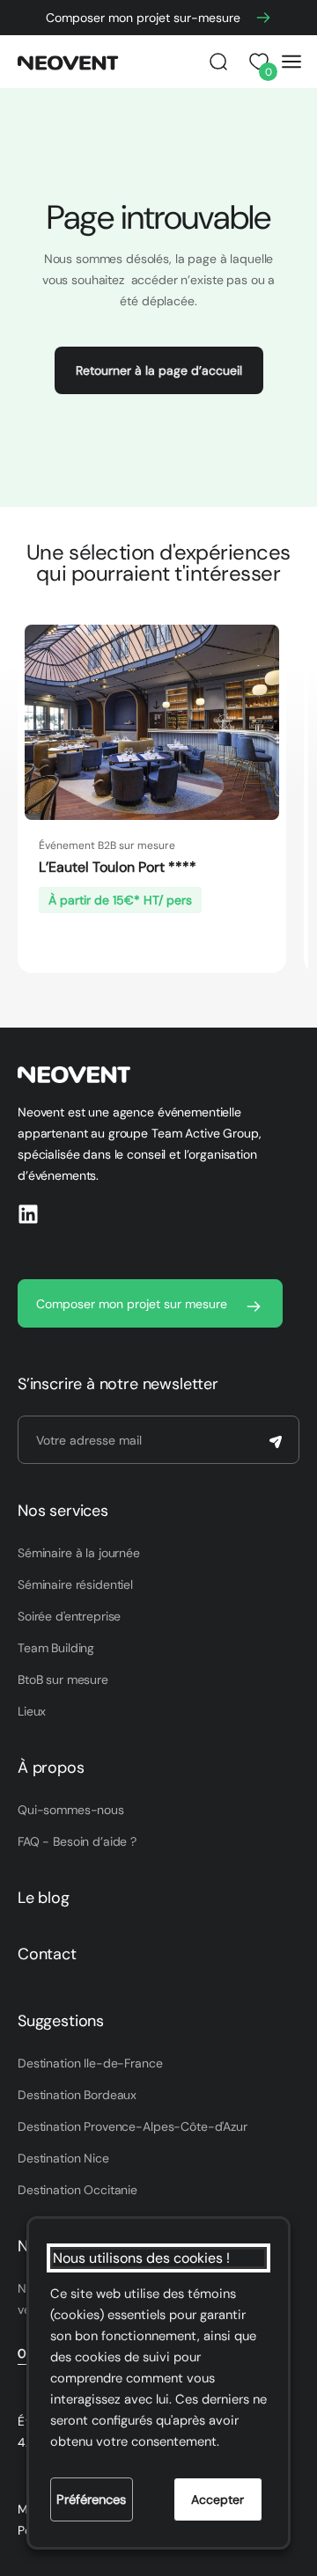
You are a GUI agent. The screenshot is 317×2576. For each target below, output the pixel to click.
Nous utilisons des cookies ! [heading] (141, 2258)
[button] (218, 62)
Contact (47, 1954)
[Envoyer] (276, 1442)
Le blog (44, 1898)
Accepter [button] (217, 2499)
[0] (256, 62)
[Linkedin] (28, 1214)
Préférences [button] (91, 2499)
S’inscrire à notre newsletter (118, 1384)
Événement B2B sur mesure (107, 845)
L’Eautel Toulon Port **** (118, 867)
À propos (51, 1767)
